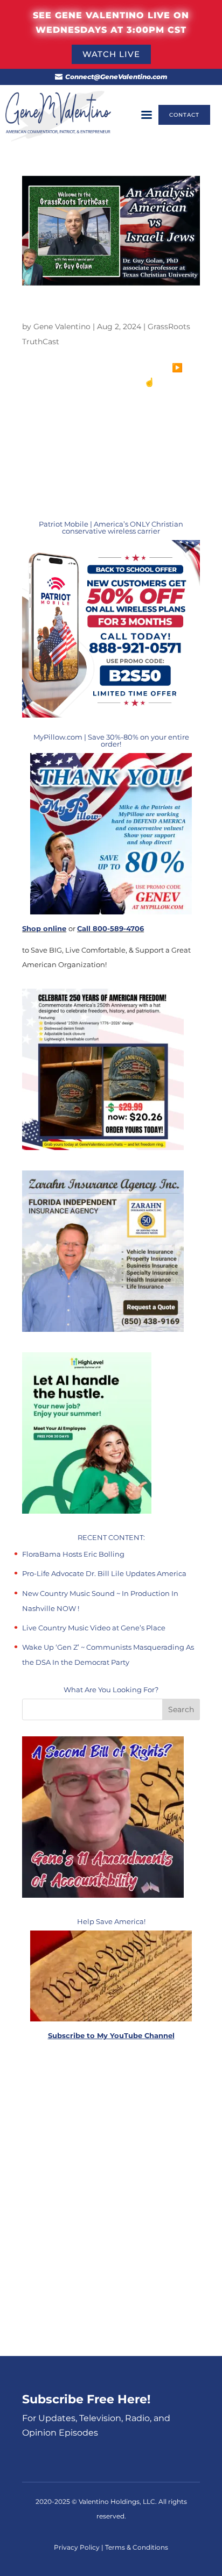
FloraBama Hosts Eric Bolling (73, 1554)
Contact (184, 115)
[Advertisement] (111, 2199)
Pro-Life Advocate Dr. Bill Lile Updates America (104, 1573)
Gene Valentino (62, 327)
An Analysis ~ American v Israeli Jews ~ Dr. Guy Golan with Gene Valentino (111, 311)
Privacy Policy (78, 2547)
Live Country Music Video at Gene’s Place (94, 1628)
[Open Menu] (147, 115)
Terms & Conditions (137, 2547)
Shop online (44, 928)
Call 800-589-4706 (110, 928)
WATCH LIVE (111, 54)
